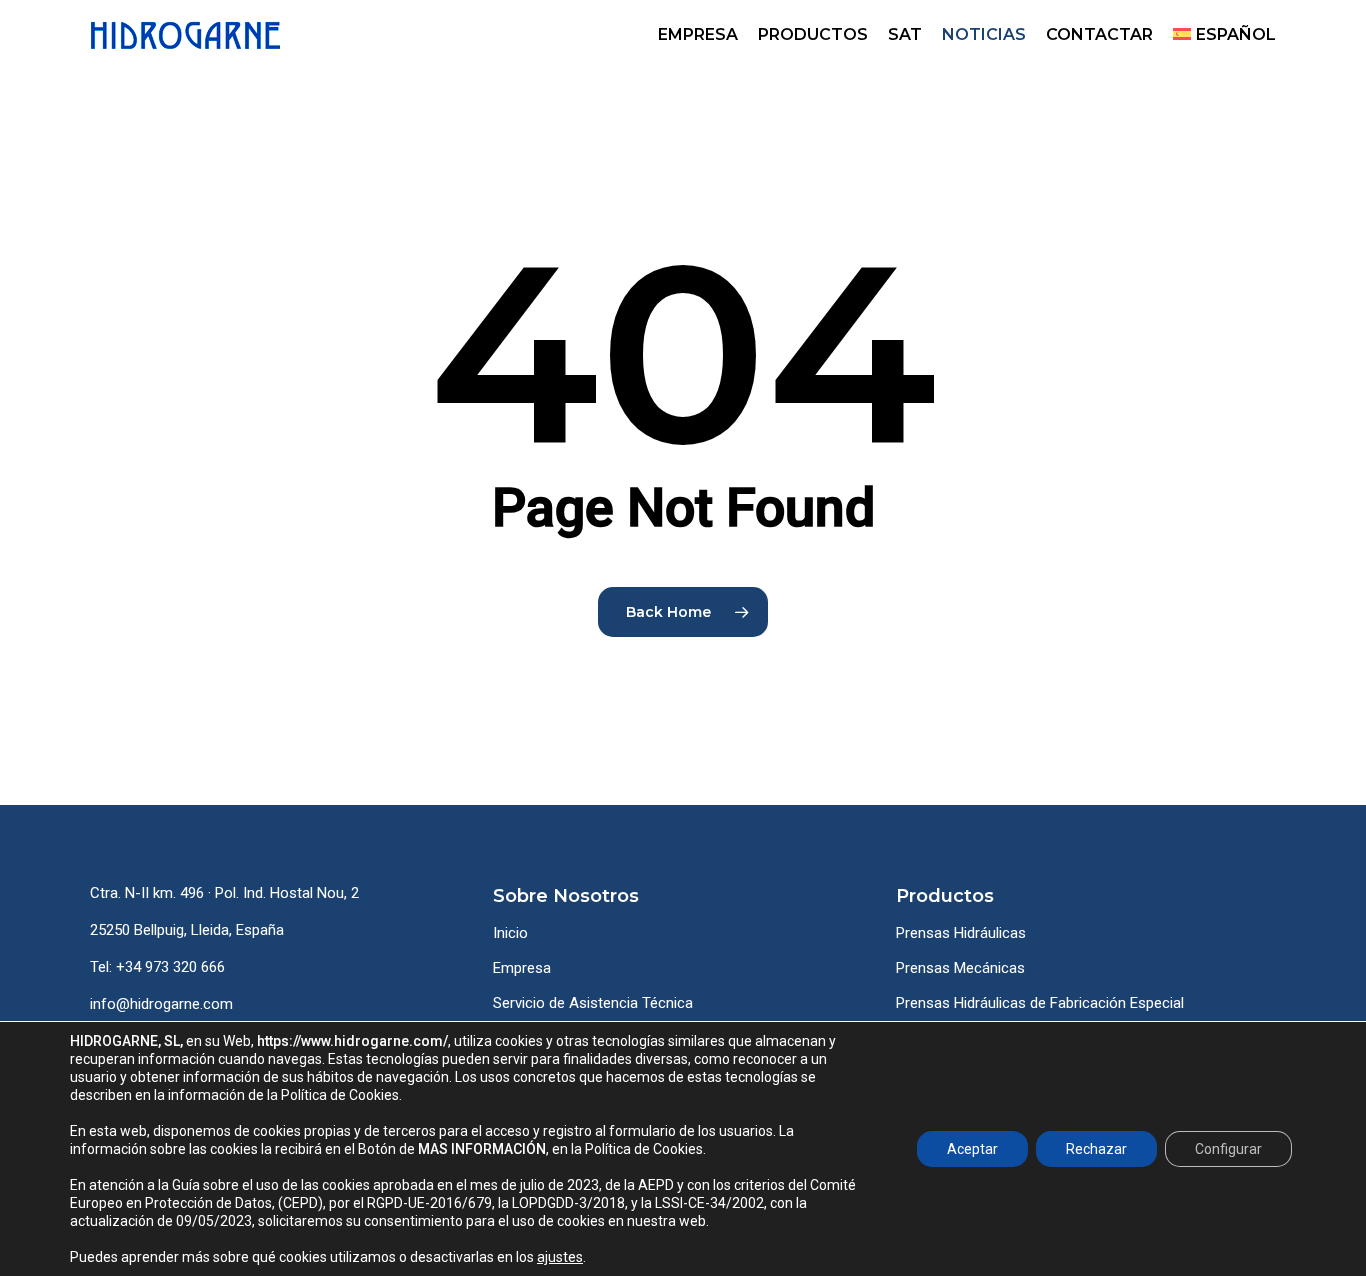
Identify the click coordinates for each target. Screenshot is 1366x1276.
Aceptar (972, 1149)
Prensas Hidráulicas (961, 933)
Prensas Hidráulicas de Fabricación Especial (1040, 1003)
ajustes (560, 1257)
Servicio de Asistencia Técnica (593, 1003)
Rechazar (1096, 1149)
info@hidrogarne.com (161, 1004)
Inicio (510, 933)
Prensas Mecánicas (960, 968)
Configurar (1228, 1149)
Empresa (522, 968)
